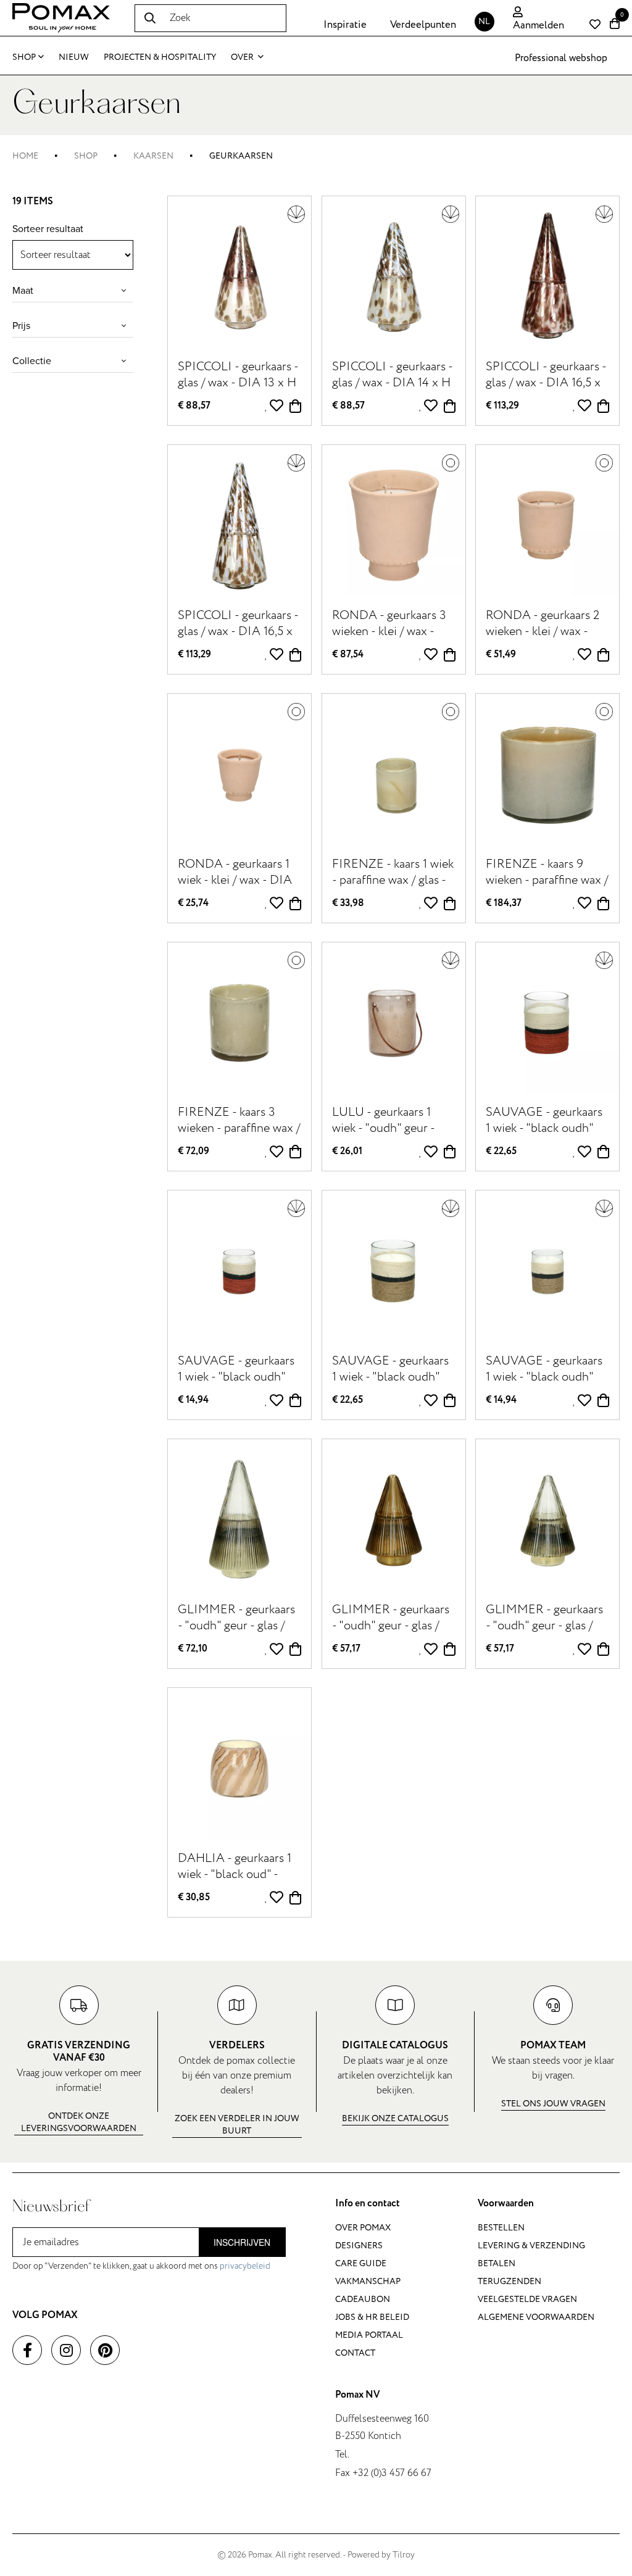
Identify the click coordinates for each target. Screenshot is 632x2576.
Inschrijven (242, 2242)
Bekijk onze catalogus (395, 2118)
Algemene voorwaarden (536, 2317)
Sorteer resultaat (48, 229)
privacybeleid (245, 2266)
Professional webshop (561, 58)
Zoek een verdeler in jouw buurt (237, 2125)
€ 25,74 (193, 903)
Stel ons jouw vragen (553, 2104)
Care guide (361, 2263)
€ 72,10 (193, 1649)
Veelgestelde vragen (527, 2299)
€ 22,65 (501, 1151)
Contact (355, 2353)
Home (25, 156)
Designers (359, 2246)
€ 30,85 (194, 1897)
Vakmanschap (368, 2281)
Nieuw (74, 57)
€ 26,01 (347, 1151)
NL (484, 21)
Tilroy (404, 2555)
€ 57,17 (346, 1649)
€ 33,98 (348, 903)
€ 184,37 (504, 903)
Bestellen (501, 2228)
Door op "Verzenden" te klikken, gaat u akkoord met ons (141, 2266)
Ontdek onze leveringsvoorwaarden (79, 2122)
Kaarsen (153, 156)
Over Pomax (363, 2228)
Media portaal (369, 2335)
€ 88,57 (194, 406)
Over (243, 57)
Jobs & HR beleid (372, 2317)
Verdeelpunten (423, 25)
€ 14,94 (193, 1400)
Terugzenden (509, 2281)
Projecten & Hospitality (160, 57)
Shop (24, 57)
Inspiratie (345, 25)
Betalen (497, 2263)
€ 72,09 (193, 1151)
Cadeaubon (363, 2299)
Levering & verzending (531, 2246)
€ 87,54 (348, 654)
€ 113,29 (502, 406)
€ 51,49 (501, 654)
